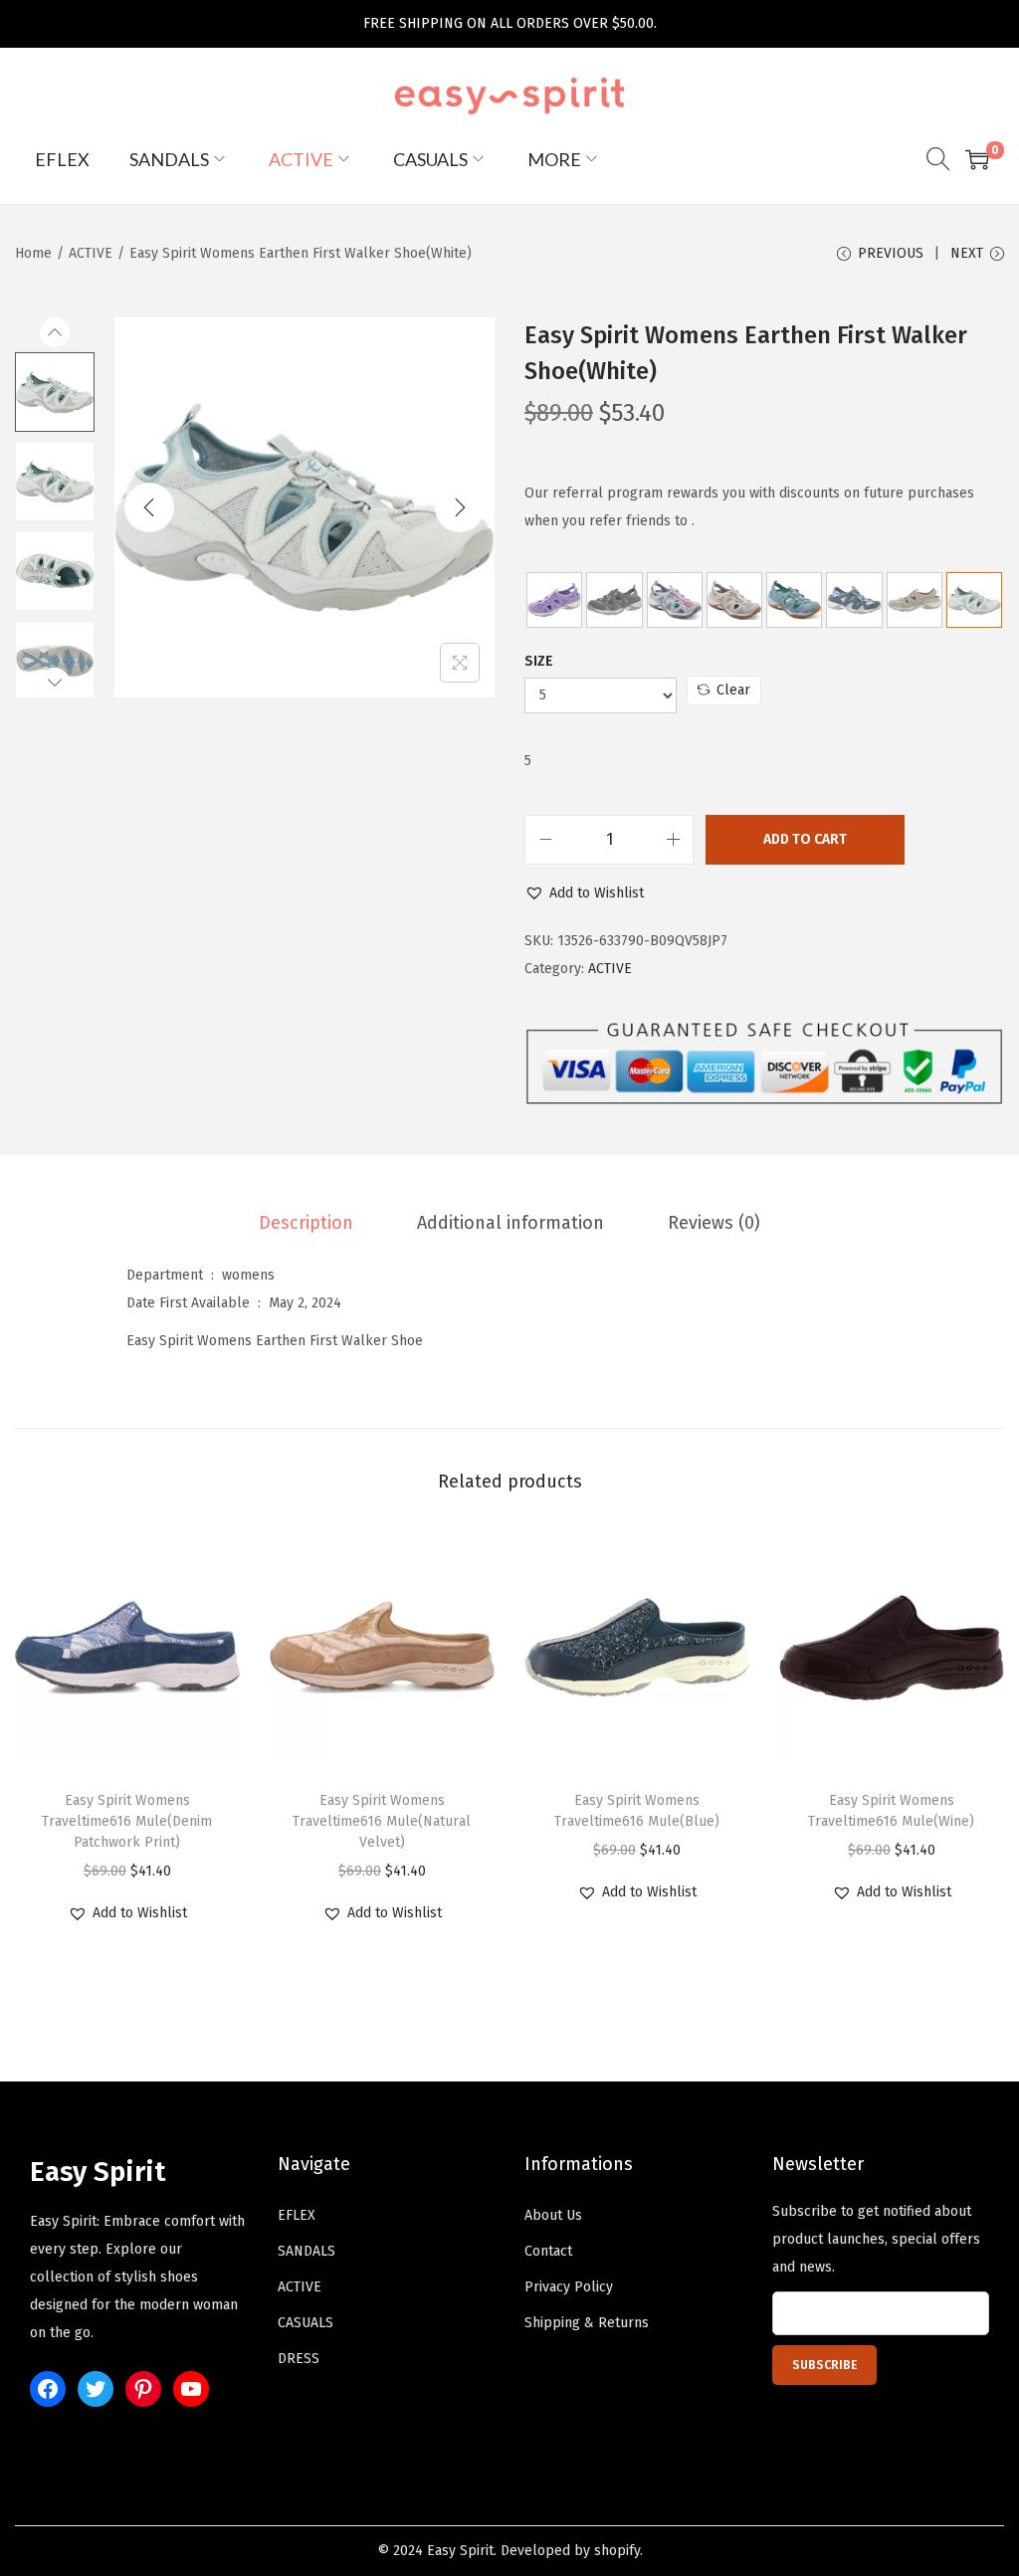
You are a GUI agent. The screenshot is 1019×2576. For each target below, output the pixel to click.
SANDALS (306, 2251)
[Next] (460, 507)
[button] (584, 893)
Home (33, 253)
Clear (733, 690)
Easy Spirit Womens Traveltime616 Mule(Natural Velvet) (382, 1821)
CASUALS (306, 2323)
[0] (977, 159)
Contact (548, 2251)
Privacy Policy (569, 2287)
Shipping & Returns (587, 2323)
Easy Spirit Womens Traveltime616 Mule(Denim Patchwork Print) (127, 1821)
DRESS (299, 2359)
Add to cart (805, 839)
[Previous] (149, 507)
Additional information (510, 1223)
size (539, 661)
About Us (553, 2215)
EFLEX (297, 2215)
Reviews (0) (714, 1223)
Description (306, 1223)
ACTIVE (91, 253)
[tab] (306, 1223)
